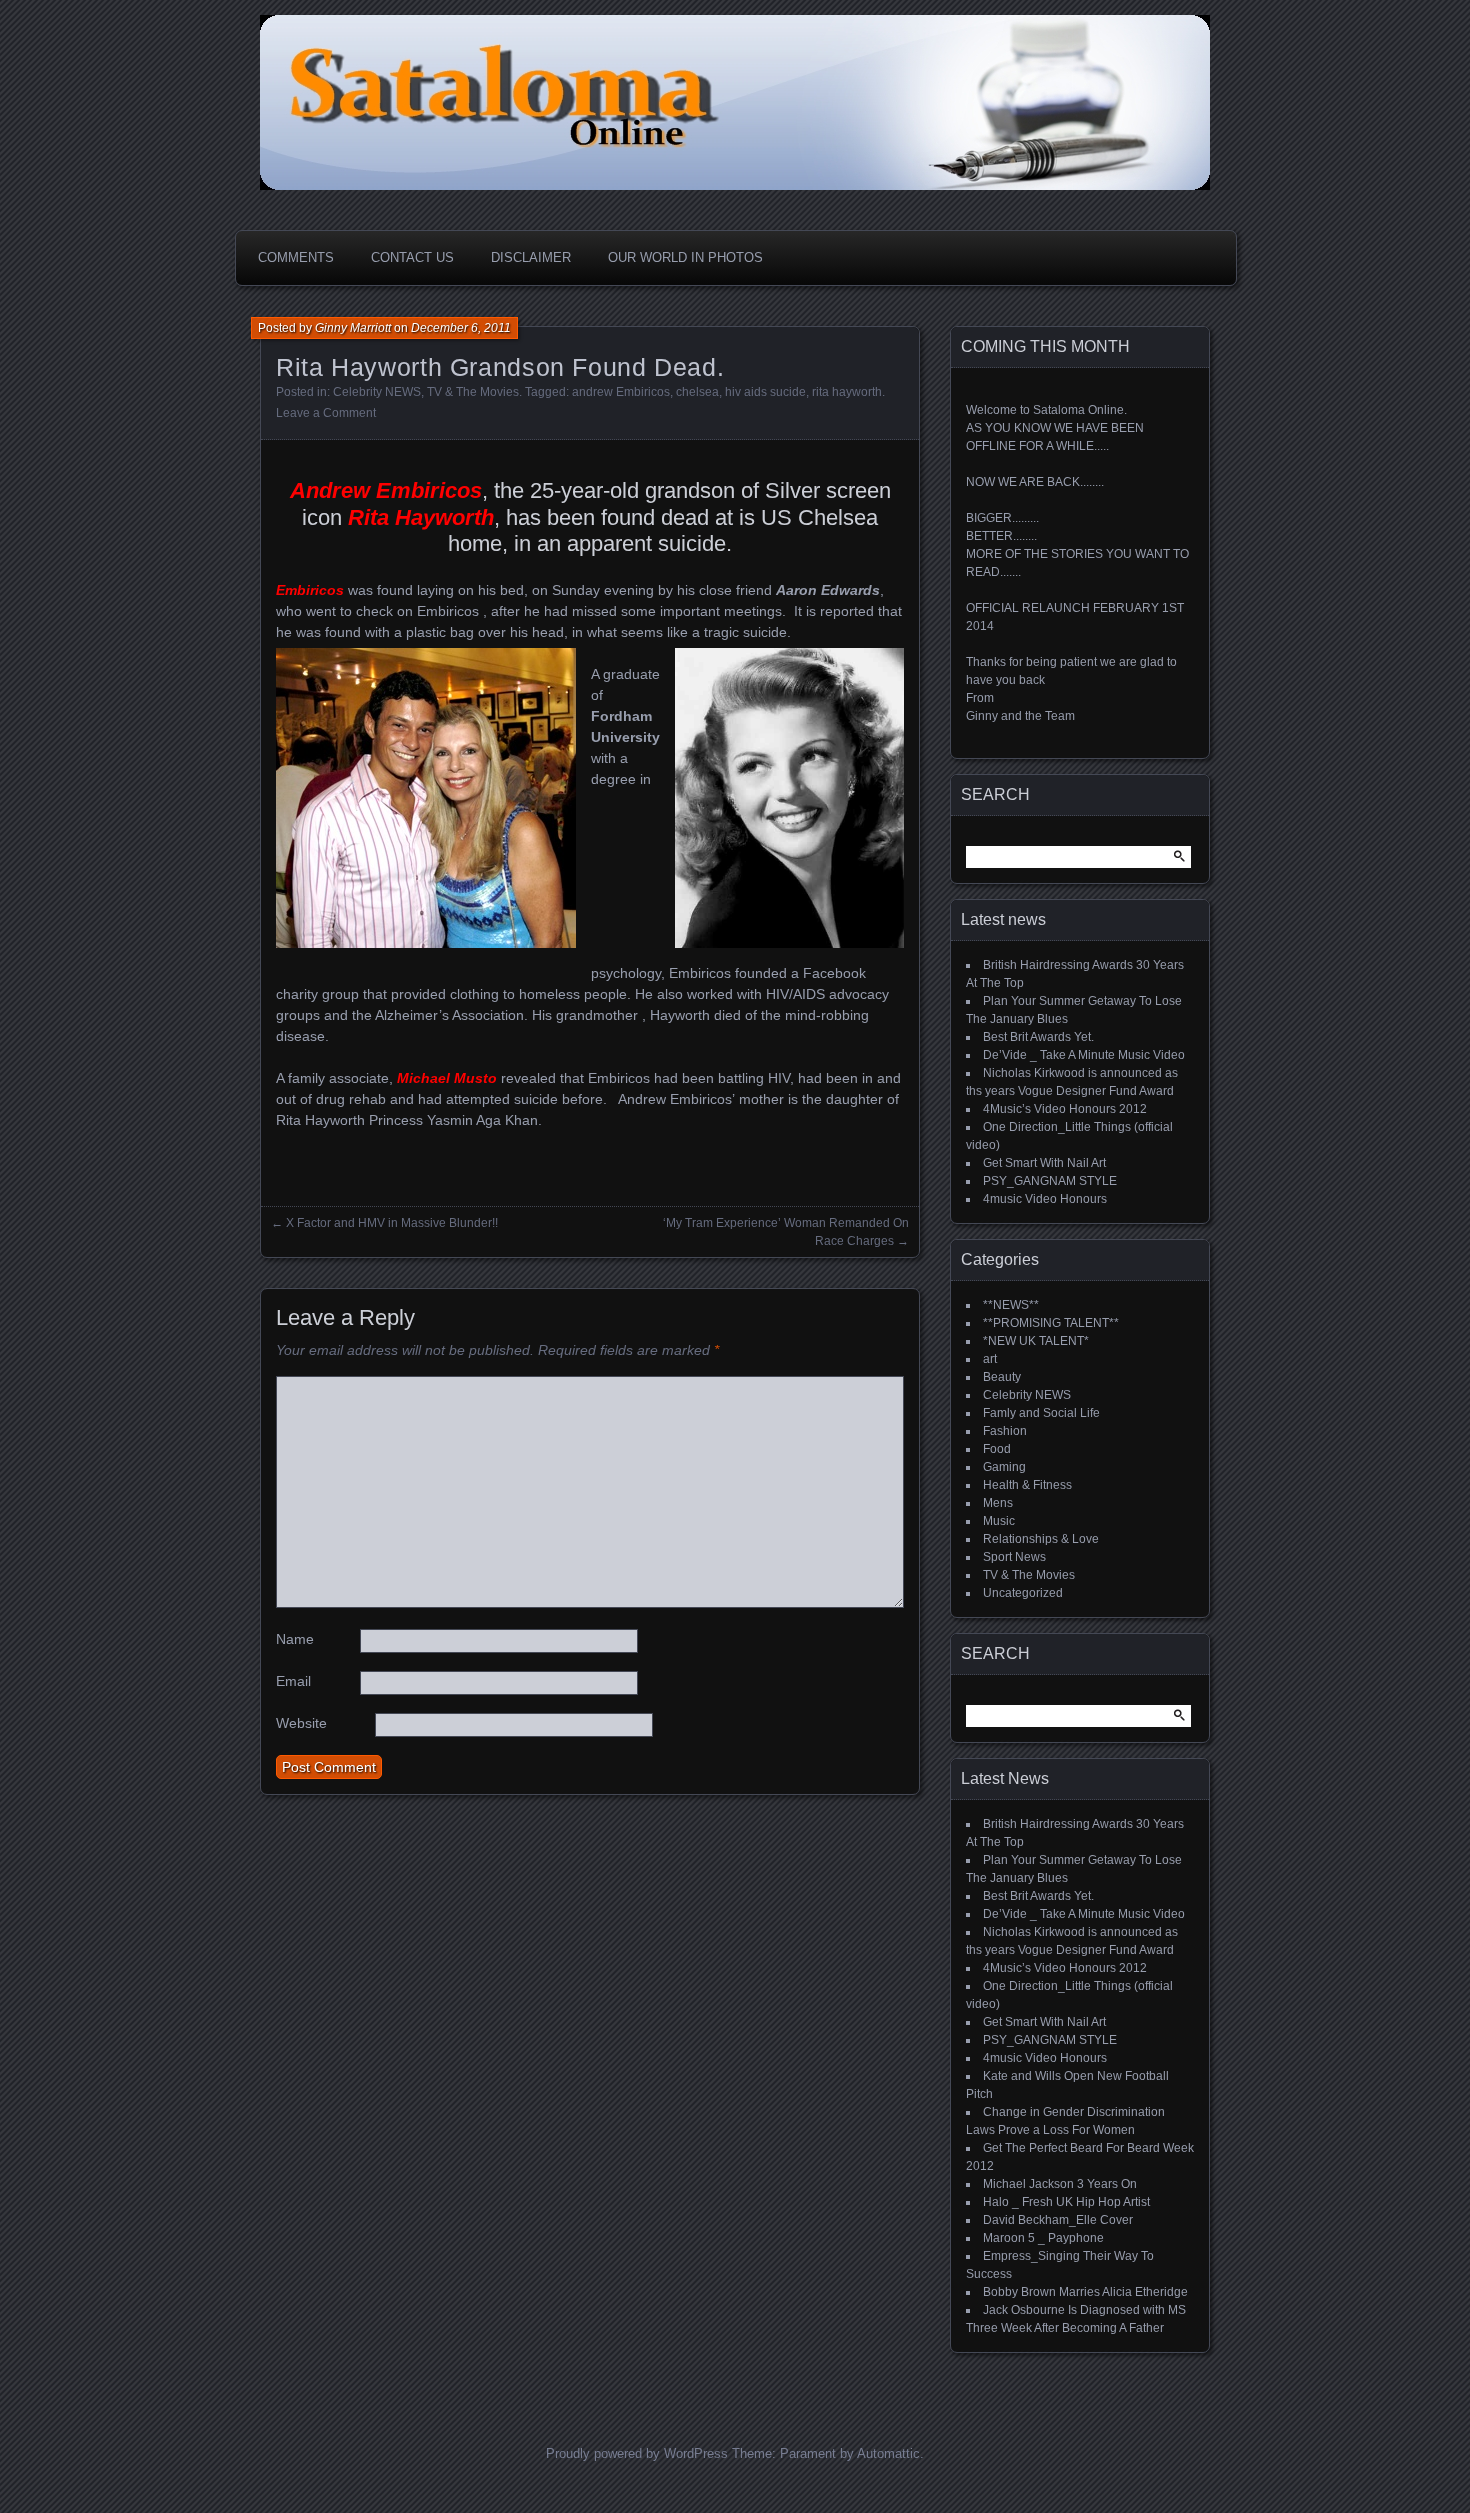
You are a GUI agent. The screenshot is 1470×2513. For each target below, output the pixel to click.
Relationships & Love (1041, 1539)
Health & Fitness (1027, 1485)
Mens (998, 1503)
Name (295, 1639)
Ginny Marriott (353, 328)
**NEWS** (1011, 1305)
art (990, 1359)
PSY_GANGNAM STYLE (1050, 1181)
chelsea (697, 392)
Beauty (1002, 1377)
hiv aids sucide (765, 392)
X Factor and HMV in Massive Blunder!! (392, 1223)
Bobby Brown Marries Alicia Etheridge (1085, 2292)
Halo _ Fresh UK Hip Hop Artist (1066, 2202)
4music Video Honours (1045, 1199)
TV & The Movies (473, 392)
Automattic (888, 2453)
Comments (296, 257)
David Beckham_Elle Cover (1058, 2220)
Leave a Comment (326, 413)
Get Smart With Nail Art (1044, 1163)
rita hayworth (847, 392)
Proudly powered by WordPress (637, 2453)
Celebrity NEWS (377, 392)
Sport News (1014, 1557)
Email (293, 1681)
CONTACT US (412, 257)
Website (301, 1723)
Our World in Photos (685, 257)
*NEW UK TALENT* (1036, 1341)
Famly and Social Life (1041, 1413)
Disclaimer (531, 257)
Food (997, 1449)
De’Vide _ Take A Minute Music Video (1084, 1055)
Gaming (1004, 1467)
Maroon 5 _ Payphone (1043, 2238)
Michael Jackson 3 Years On (1060, 2184)
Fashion (1005, 1431)
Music (999, 1521)
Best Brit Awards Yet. (1038, 1037)
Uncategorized (1023, 1593)
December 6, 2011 (461, 328)
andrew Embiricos (621, 392)
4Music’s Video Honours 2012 (1065, 1109)
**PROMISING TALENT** (1051, 1323)
